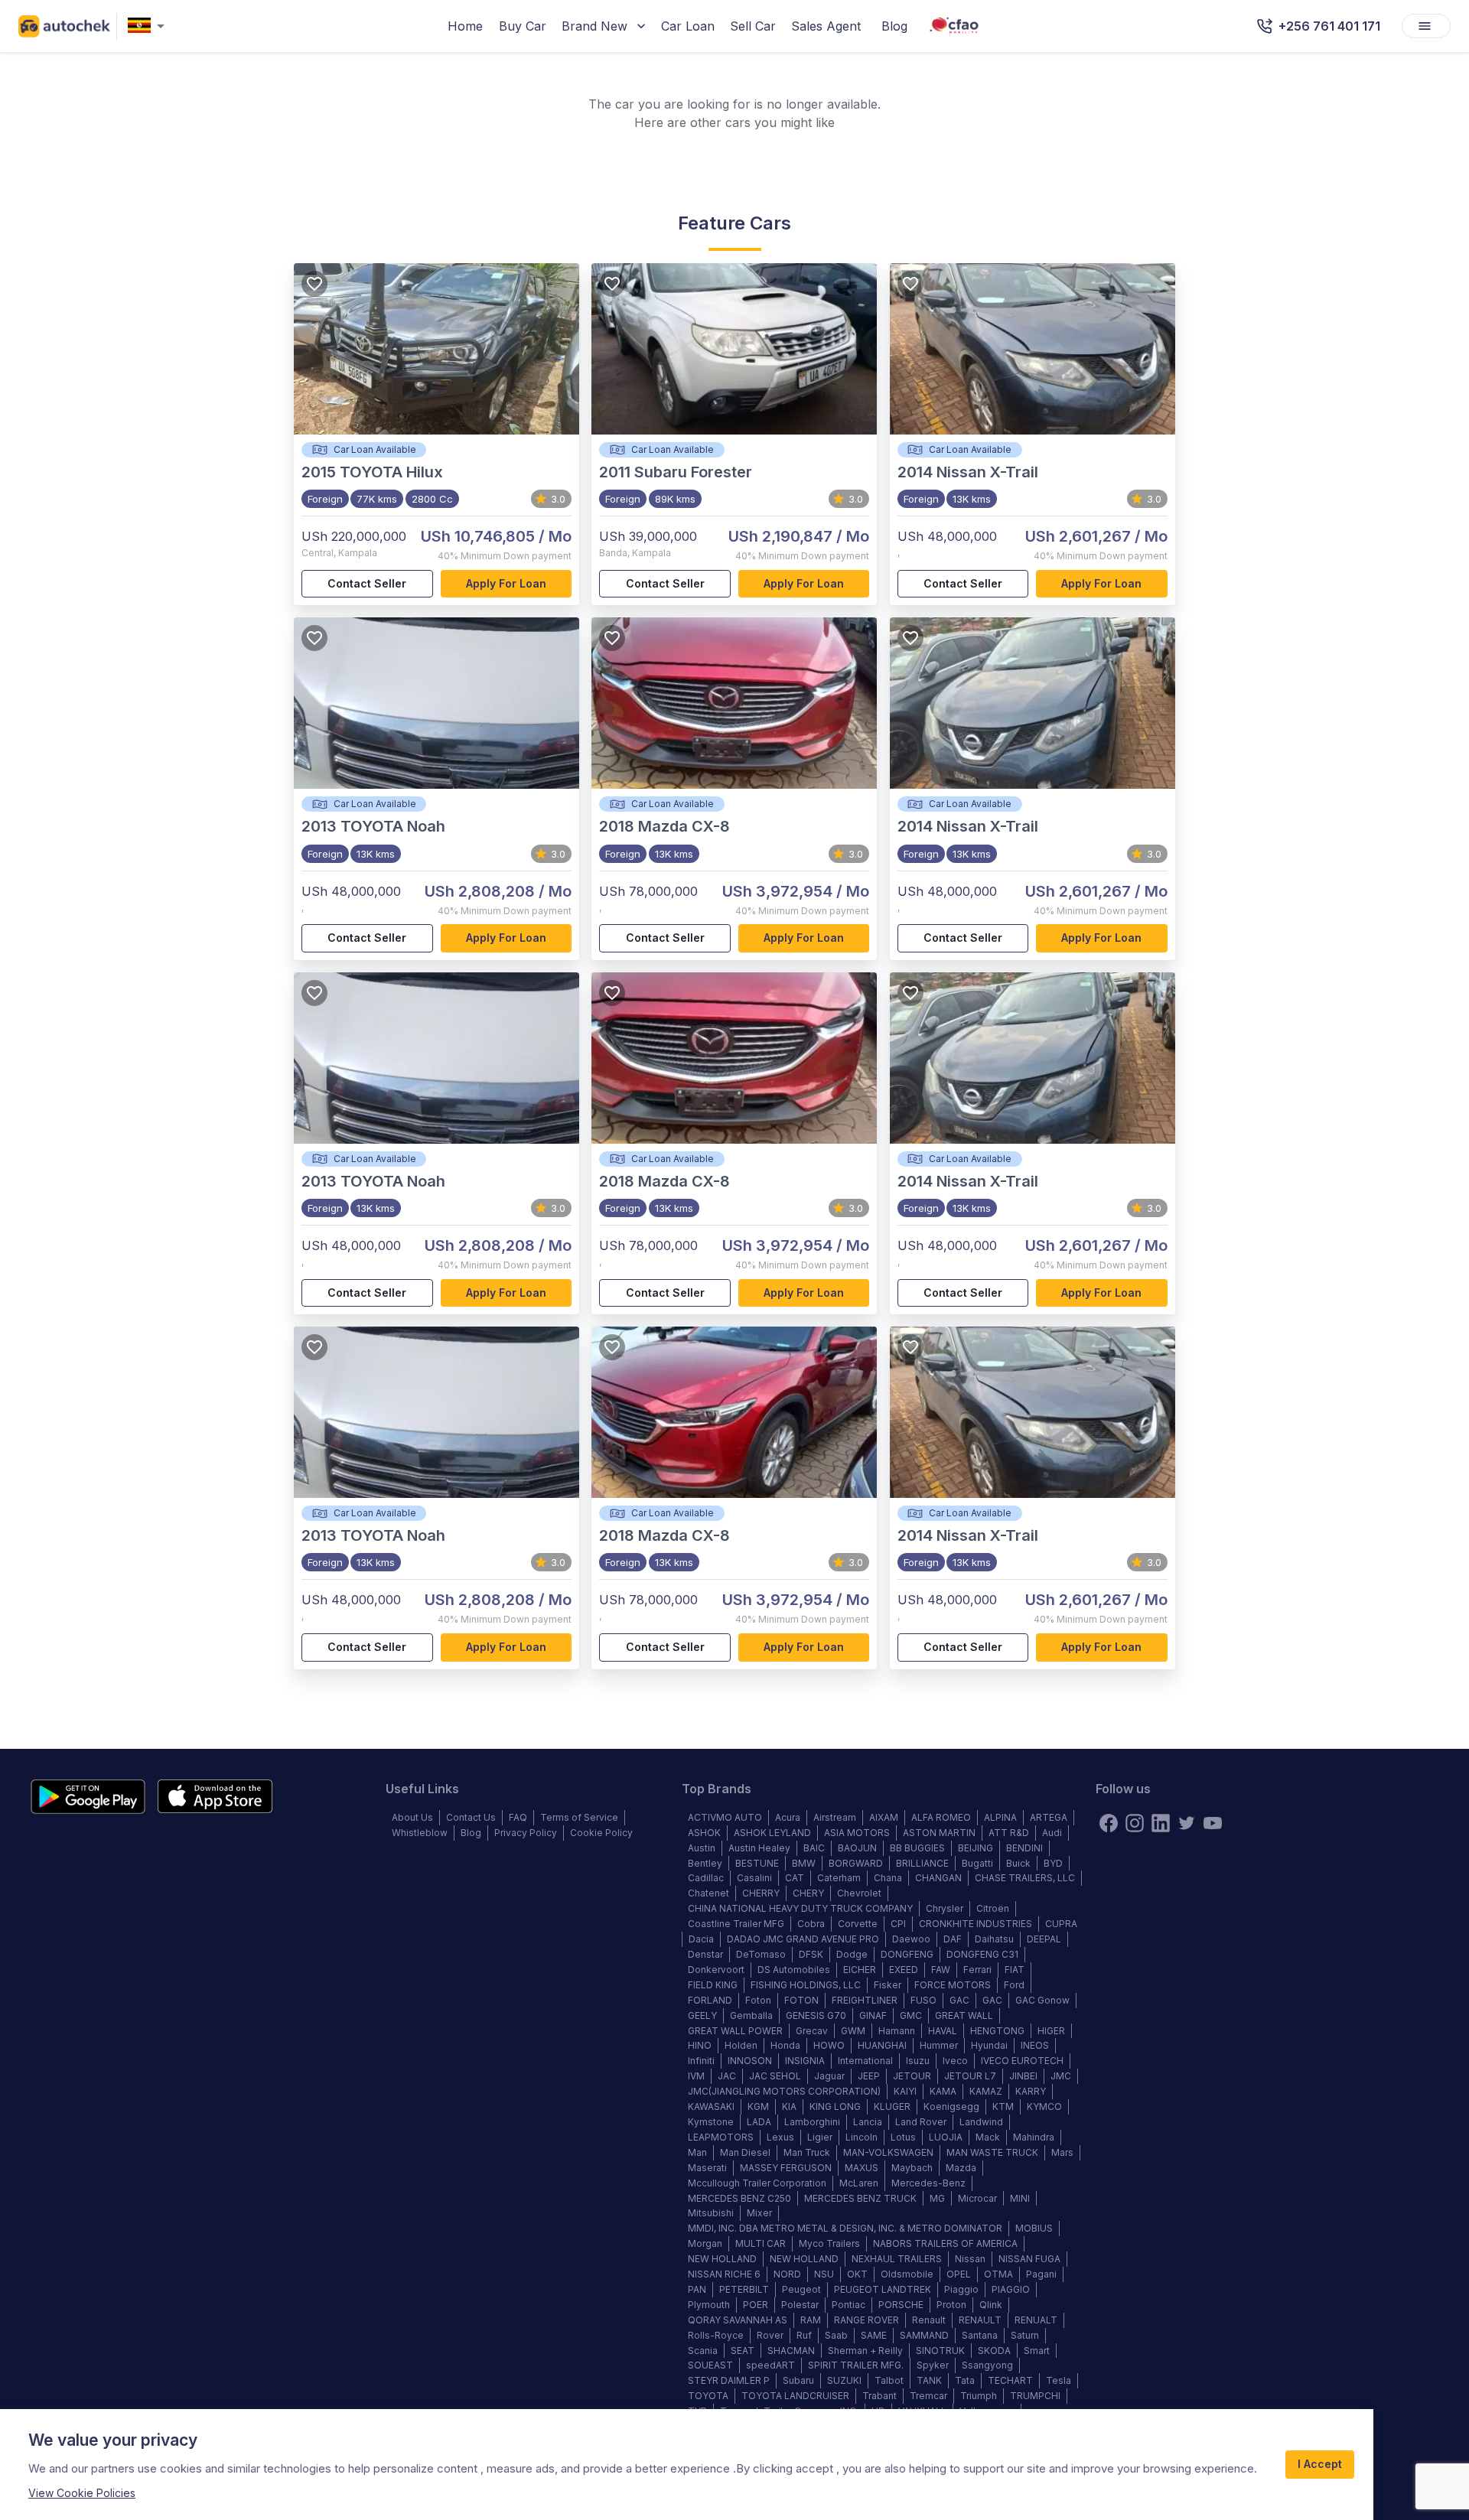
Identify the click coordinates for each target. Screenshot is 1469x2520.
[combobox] (149, 26)
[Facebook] (1109, 1823)
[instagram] (1135, 1823)
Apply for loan (506, 583)
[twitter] (1187, 1823)
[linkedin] (1161, 1823)
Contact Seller (367, 583)
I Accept (1320, 2464)
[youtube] (1213, 1823)
